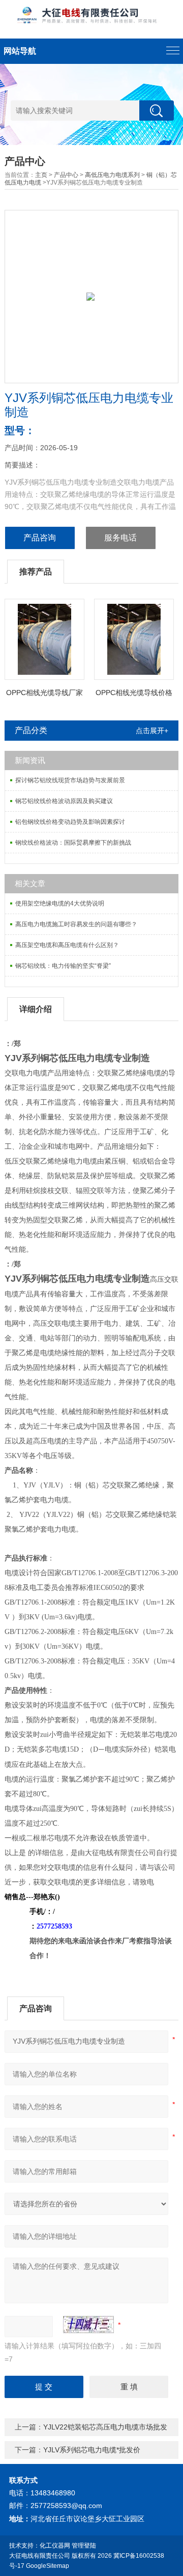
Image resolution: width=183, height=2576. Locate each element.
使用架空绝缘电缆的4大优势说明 (60, 903)
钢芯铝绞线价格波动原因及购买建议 (64, 801)
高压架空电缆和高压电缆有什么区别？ (67, 945)
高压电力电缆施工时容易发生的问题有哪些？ (76, 924)
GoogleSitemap (48, 2566)
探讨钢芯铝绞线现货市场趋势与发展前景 (70, 780)
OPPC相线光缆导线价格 (134, 693)
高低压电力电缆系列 (112, 175)
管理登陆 (84, 2546)
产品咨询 (40, 538)
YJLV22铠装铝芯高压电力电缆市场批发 (105, 2427)
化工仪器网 (55, 2546)
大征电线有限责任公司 (40, 2556)
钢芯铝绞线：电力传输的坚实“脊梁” (63, 966)
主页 (41, 175)
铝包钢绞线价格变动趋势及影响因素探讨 (70, 822)
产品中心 (66, 175)
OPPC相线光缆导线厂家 (44, 693)
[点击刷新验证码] (88, 2325)
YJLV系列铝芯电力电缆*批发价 (92, 2450)
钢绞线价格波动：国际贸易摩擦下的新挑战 (73, 843)
